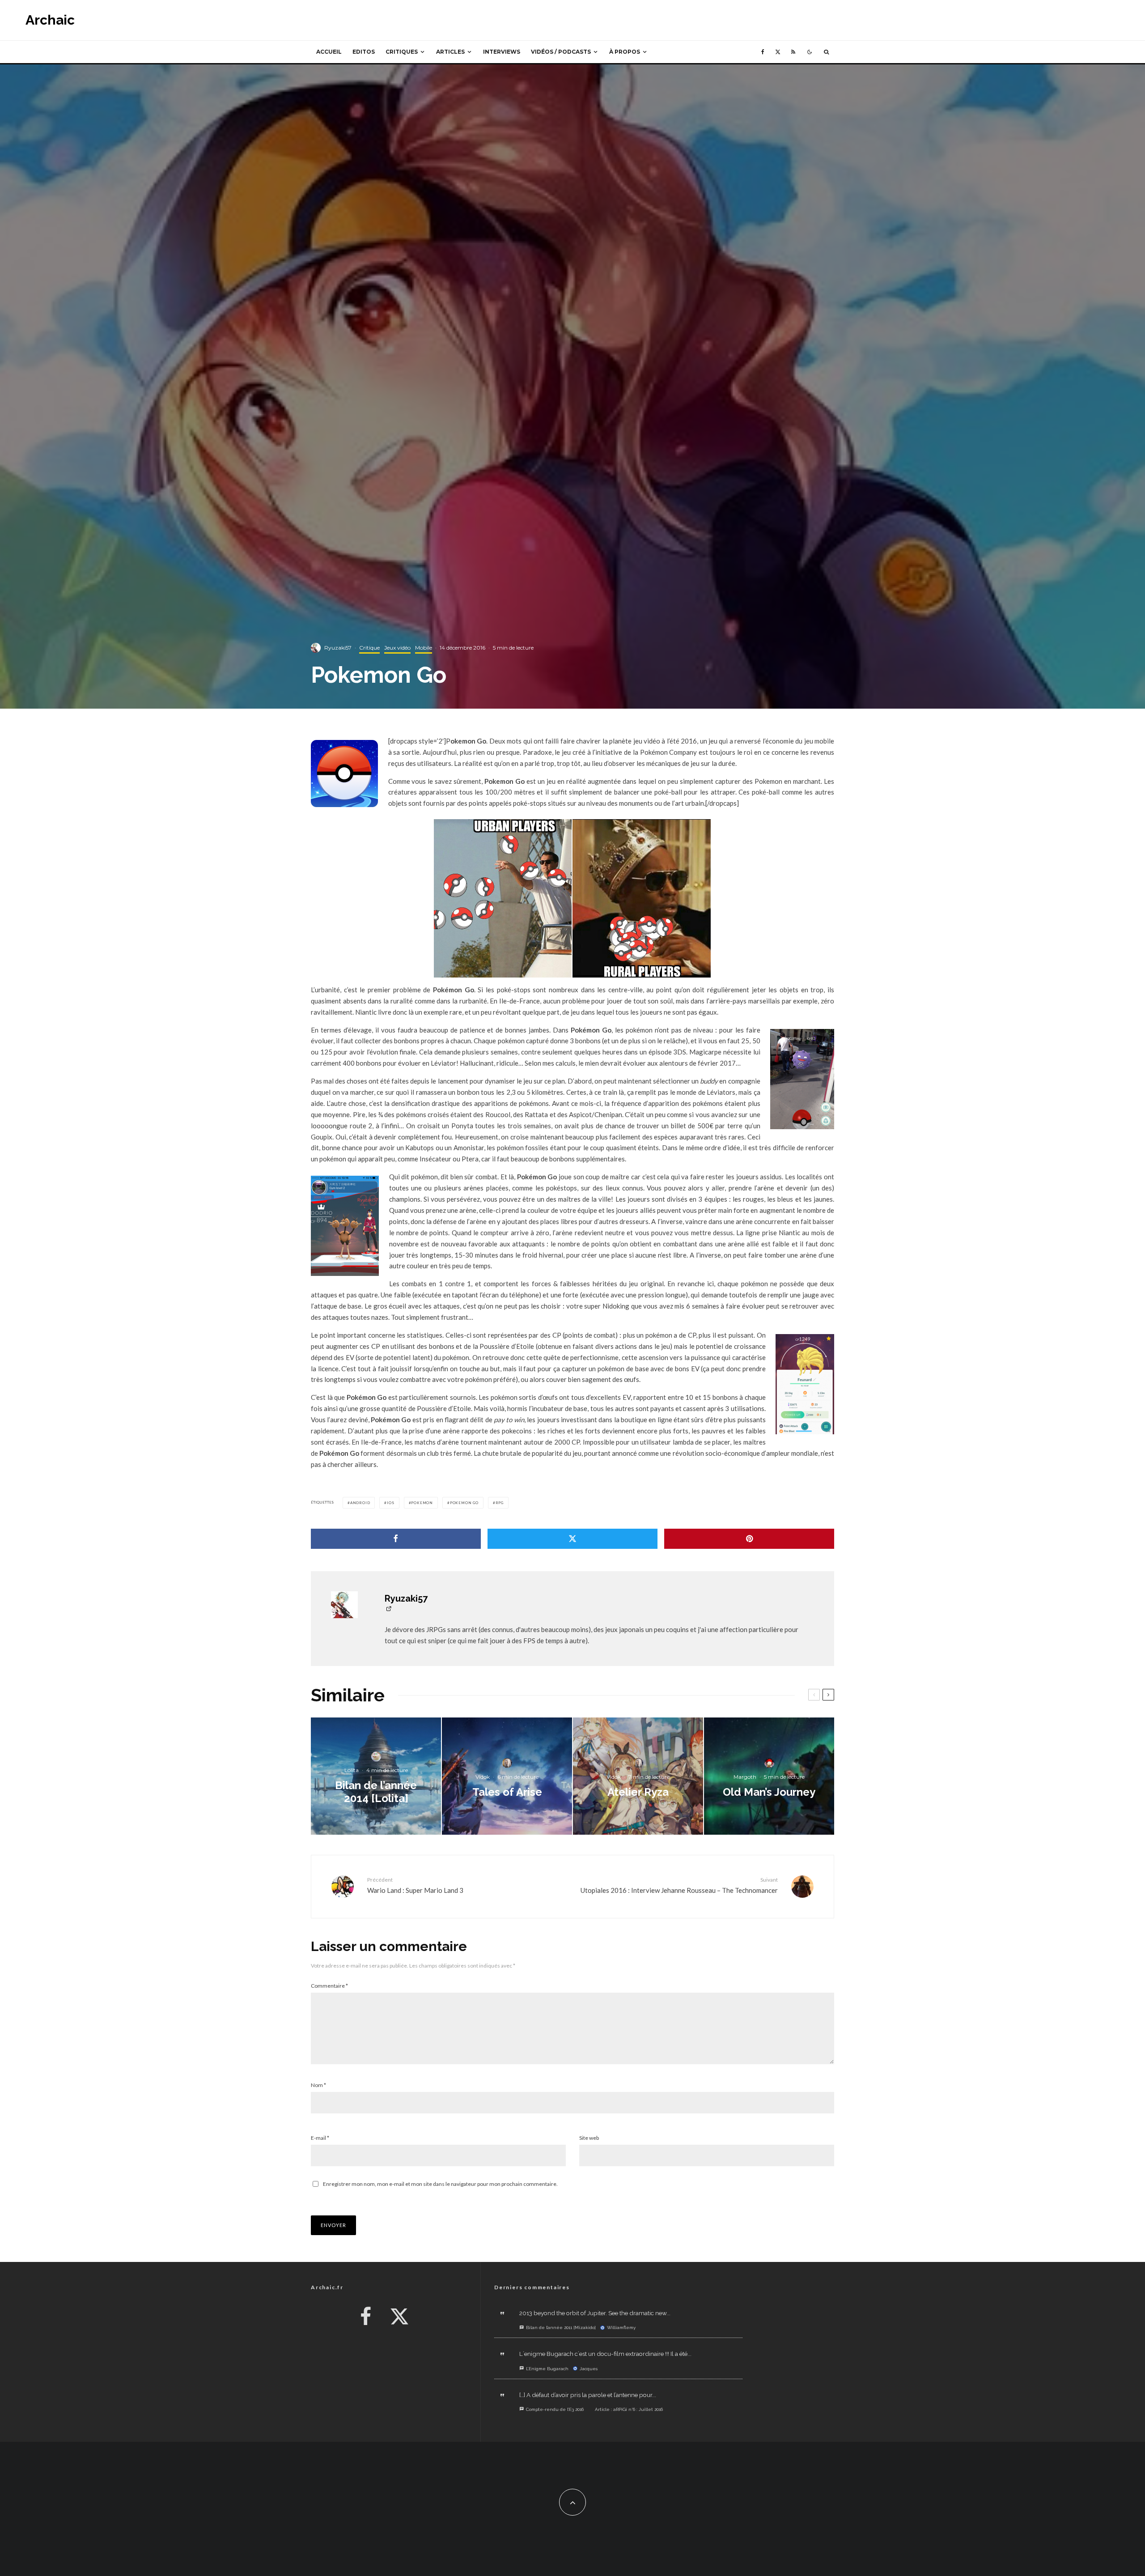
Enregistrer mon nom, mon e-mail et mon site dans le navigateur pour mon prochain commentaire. (440, 2184)
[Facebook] (763, 52)
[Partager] (396, 1539)
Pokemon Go (464, 1503)
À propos (625, 52)
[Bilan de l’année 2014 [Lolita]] (376, 1776)
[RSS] (793, 52)
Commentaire (329, 1986)
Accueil (329, 52)
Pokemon (422, 1503)
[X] (778, 52)
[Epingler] (749, 1539)
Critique (369, 648)
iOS (390, 1503)
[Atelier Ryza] (638, 1776)
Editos (364, 52)
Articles (450, 52)
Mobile (424, 648)
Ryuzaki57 (338, 648)
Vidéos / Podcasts (561, 52)
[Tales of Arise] (507, 1776)
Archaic (50, 20)
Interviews (502, 52)
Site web (589, 2138)
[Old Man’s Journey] (769, 1776)
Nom (318, 2085)
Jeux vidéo (397, 648)
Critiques (402, 52)
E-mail (320, 2138)
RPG (500, 1503)
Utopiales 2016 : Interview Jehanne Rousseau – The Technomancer (679, 1885)
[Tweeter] (572, 1539)
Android (360, 1503)
